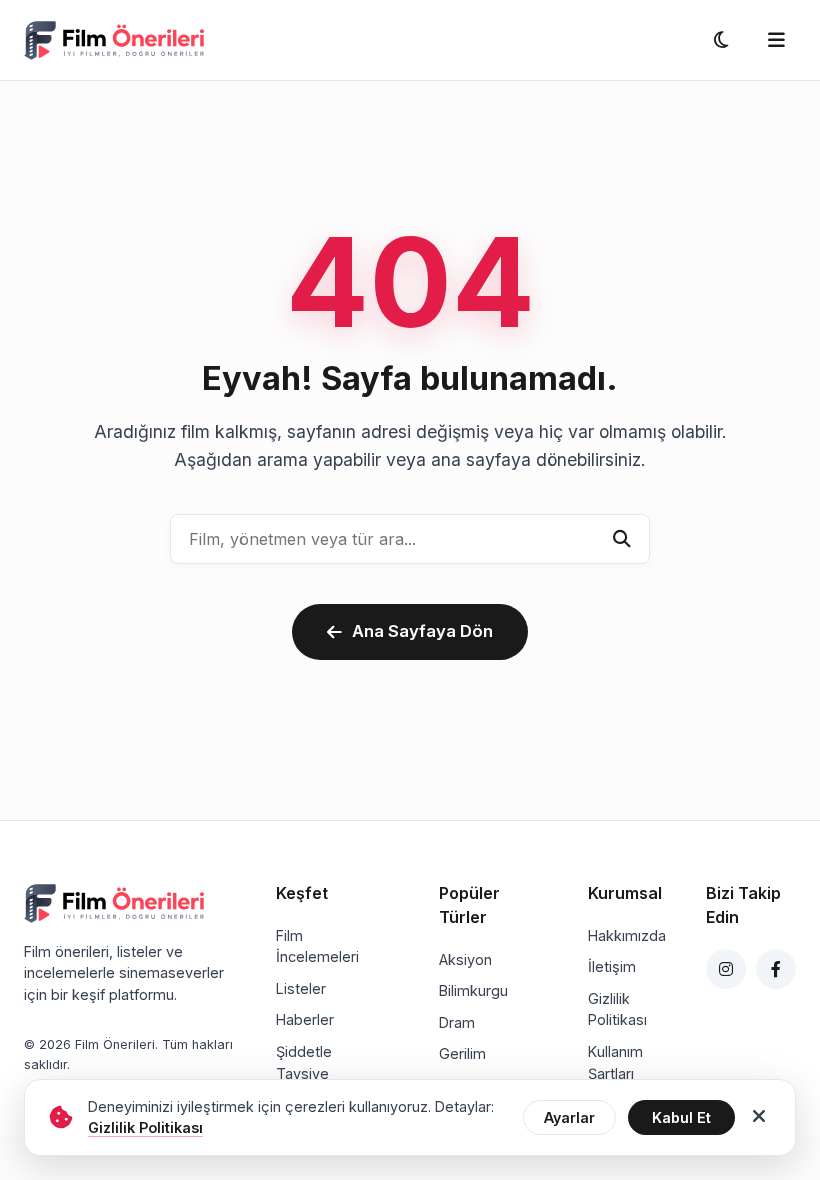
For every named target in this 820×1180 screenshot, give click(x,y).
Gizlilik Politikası (617, 1009)
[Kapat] (759, 1117)
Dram (457, 1022)
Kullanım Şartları (615, 1062)
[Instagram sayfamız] (726, 969)
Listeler (301, 988)
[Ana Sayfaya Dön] (114, 40)
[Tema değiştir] (721, 40)
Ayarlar (569, 1117)
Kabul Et (681, 1117)
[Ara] (622, 539)
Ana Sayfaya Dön (422, 631)
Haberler (305, 1019)
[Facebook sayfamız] (776, 969)
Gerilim (462, 1053)
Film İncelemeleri (317, 946)
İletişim (612, 966)
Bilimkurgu (473, 990)
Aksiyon (465, 959)
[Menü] (776, 40)
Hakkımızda (627, 935)
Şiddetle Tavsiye (304, 1062)
